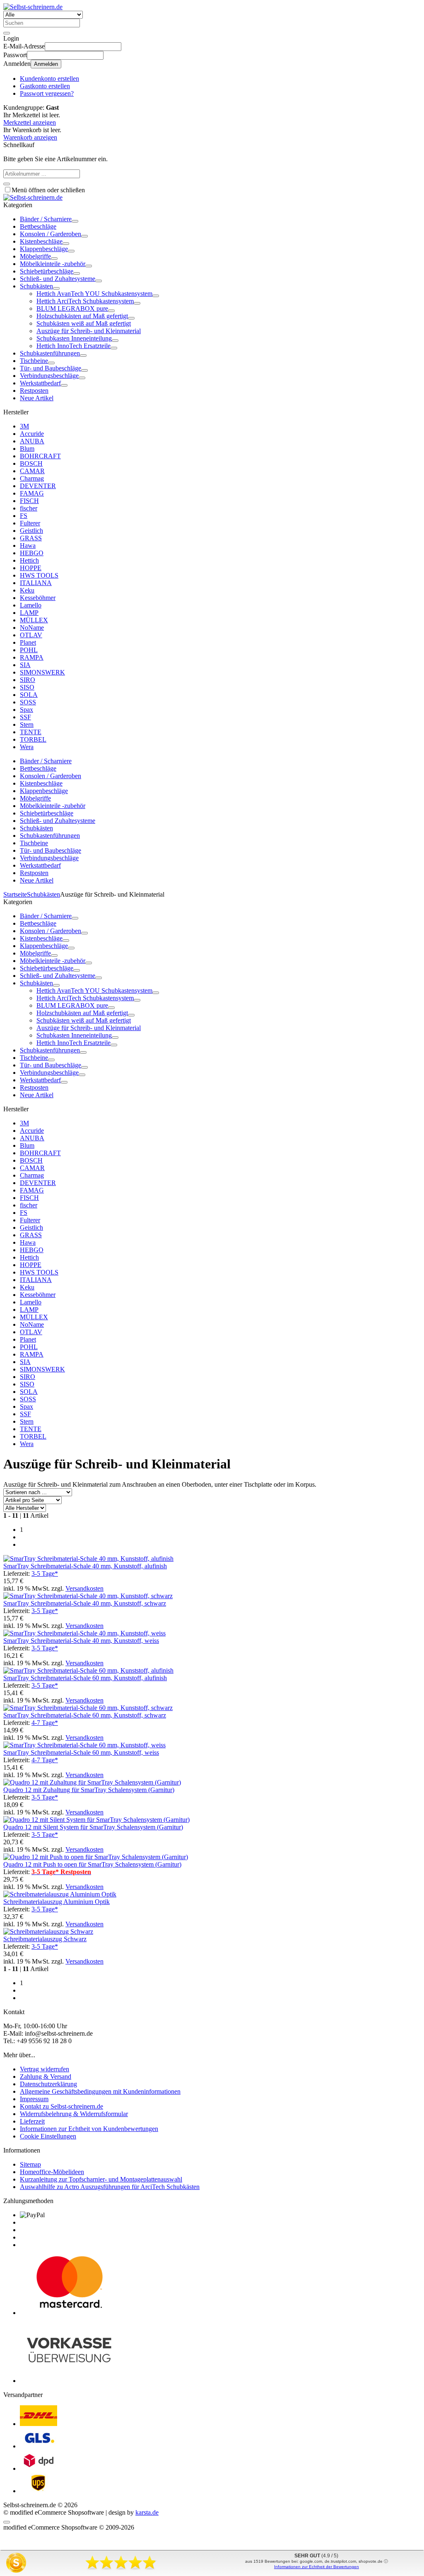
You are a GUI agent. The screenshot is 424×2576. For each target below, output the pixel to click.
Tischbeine (34, 361)
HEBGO (32, 553)
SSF (25, 717)
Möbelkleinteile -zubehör (53, 264)
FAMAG (32, 493)
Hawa (28, 545)
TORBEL (33, 739)
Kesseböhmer (38, 598)
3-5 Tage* (45, 1573)
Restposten (34, 391)
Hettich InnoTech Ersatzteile (73, 346)
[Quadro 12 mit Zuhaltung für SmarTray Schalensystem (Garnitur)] (92, 1782)
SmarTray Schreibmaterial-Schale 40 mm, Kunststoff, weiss (81, 1641)
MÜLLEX (34, 620)
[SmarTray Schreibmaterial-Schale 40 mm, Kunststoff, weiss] (84, 1633)
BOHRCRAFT (40, 456)
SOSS (28, 702)
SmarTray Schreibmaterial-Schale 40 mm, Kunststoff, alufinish (85, 1566)
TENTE (31, 732)
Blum (27, 449)
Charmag (32, 478)
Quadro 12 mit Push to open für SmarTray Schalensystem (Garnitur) (92, 1864)
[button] (75, 221)
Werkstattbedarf (40, 383)
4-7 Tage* (45, 1723)
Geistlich (31, 531)
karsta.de (147, 2512)
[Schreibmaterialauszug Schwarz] (48, 1931)
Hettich (29, 560)
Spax (26, 710)
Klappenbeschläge (44, 249)
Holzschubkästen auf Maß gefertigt (82, 316)
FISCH (29, 501)
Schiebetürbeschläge (47, 271)
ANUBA (32, 441)
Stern (27, 724)
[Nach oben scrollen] (7, 2522)
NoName (32, 628)
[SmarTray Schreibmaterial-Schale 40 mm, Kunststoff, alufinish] (88, 1559)
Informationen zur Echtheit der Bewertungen (317, 2567)
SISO (27, 687)
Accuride (32, 434)
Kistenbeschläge (41, 241)
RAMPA (32, 657)
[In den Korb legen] (7, 184)
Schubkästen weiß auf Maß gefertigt (84, 323)
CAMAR (32, 471)
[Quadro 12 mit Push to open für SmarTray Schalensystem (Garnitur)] (96, 1857)
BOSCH (31, 463)
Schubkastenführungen (50, 353)
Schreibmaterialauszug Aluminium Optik (57, 1902)
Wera (27, 747)
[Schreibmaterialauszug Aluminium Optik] (60, 1894)
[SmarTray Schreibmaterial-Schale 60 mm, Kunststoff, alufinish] (88, 1670)
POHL (29, 650)
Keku (27, 590)
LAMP (29, 613)
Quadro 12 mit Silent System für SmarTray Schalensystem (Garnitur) (93, 1827)
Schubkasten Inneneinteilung (74, 338)
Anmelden (46, 64)
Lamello (31, 605)
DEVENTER (38, 486)
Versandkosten (84, 1588)
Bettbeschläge (38, 226)
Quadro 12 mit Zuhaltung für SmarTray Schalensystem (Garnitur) (89, 1790)
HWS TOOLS (39, 575)
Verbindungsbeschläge (49, 376)
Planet (28, 642)
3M (24, 426)
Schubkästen (36, 286)
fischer (29, 508)
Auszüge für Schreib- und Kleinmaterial (89, 331)
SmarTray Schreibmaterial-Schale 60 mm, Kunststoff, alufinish (85, 1678)
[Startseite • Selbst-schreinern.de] (33, 7)
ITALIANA (36, 583)
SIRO (28, 680)
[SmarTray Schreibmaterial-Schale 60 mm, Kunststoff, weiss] (84, 1745)
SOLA (29, 695)
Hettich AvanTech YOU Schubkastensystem (94, 294)
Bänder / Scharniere (46, 219)
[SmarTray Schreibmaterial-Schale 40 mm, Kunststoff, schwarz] (88, 1596)
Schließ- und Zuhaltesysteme (58, 279)
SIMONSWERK (42, 672)
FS (24, 516)
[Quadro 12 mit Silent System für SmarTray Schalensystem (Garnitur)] (96, 1820)
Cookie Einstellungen (48, 2136)
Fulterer (30, 523)
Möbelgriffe (35, 256)
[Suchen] (7, 33)
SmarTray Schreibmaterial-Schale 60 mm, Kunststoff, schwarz (85, 1715)
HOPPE (31, 568)
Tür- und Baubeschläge (51, 368)
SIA (25, 665)
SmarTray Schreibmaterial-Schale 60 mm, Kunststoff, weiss (81, 1752)
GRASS (31, 538)
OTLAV (31, 635)
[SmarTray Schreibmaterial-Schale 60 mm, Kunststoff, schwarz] (88, 1708)
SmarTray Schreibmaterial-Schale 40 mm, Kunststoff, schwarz (85, 1603)
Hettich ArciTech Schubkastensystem (85, 301)
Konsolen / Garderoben (51, 234)
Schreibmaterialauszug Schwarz (45, 1939)
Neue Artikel (37, 398)
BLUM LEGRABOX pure (72, 308)
